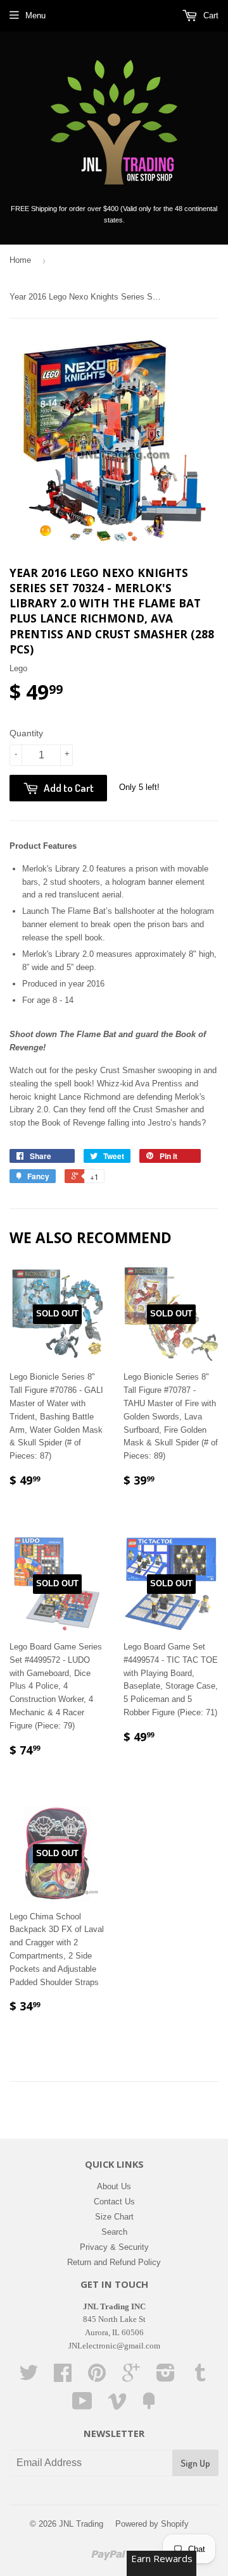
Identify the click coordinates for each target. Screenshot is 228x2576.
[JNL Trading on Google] (131, 2377)
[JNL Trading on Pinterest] (97, 2377)
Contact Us (114, 2202)
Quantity (26, 733)
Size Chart (114, 2217)
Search (114, 2232)
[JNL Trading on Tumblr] (200, 2377)
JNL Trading (81, 2524)
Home (20, 260)
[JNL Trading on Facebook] (63, 2377)
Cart (210, 15)
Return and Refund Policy (114, 2262)
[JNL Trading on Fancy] (149, 2406)
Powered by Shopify (152, 2524)
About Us (114, 2186)
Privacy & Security (114, 2247)
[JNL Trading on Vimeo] (117, 2406)
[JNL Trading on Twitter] (28, 2377)
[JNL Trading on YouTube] (82, 2406)
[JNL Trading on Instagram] (166, 2377)
